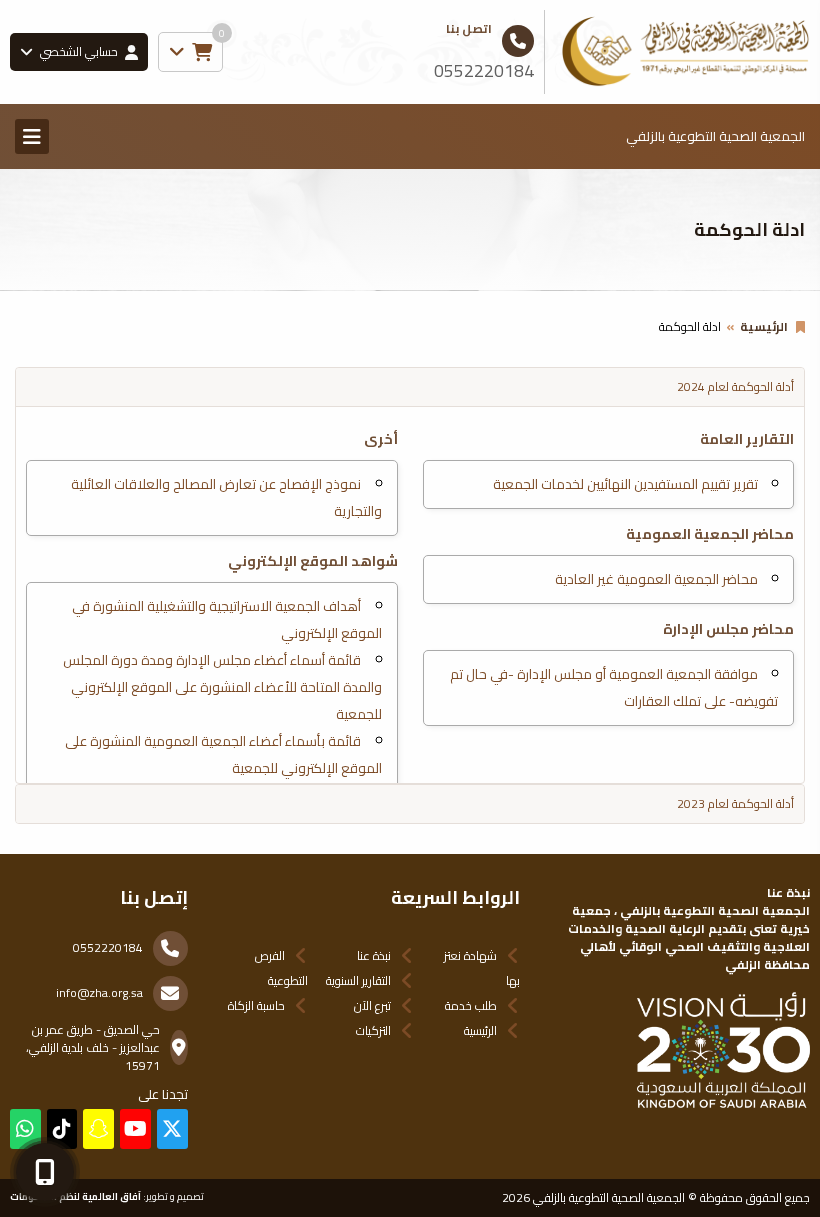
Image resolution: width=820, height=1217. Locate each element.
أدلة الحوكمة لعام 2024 (735, 387)
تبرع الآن (372, 1005)
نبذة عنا (374, 955)
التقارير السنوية (358, 980)
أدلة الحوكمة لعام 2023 (735, 804)
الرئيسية (764, 326)
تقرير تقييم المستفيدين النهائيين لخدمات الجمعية (625, 484)
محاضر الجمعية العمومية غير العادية (656, 579)
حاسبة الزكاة (256, 1005)
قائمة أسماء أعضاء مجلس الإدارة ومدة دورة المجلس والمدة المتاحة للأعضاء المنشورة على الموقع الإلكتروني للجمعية (222, 687)
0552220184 (108, 947)
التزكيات (373, 1030)
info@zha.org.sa (99, 992)
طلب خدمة (471, 1005)
